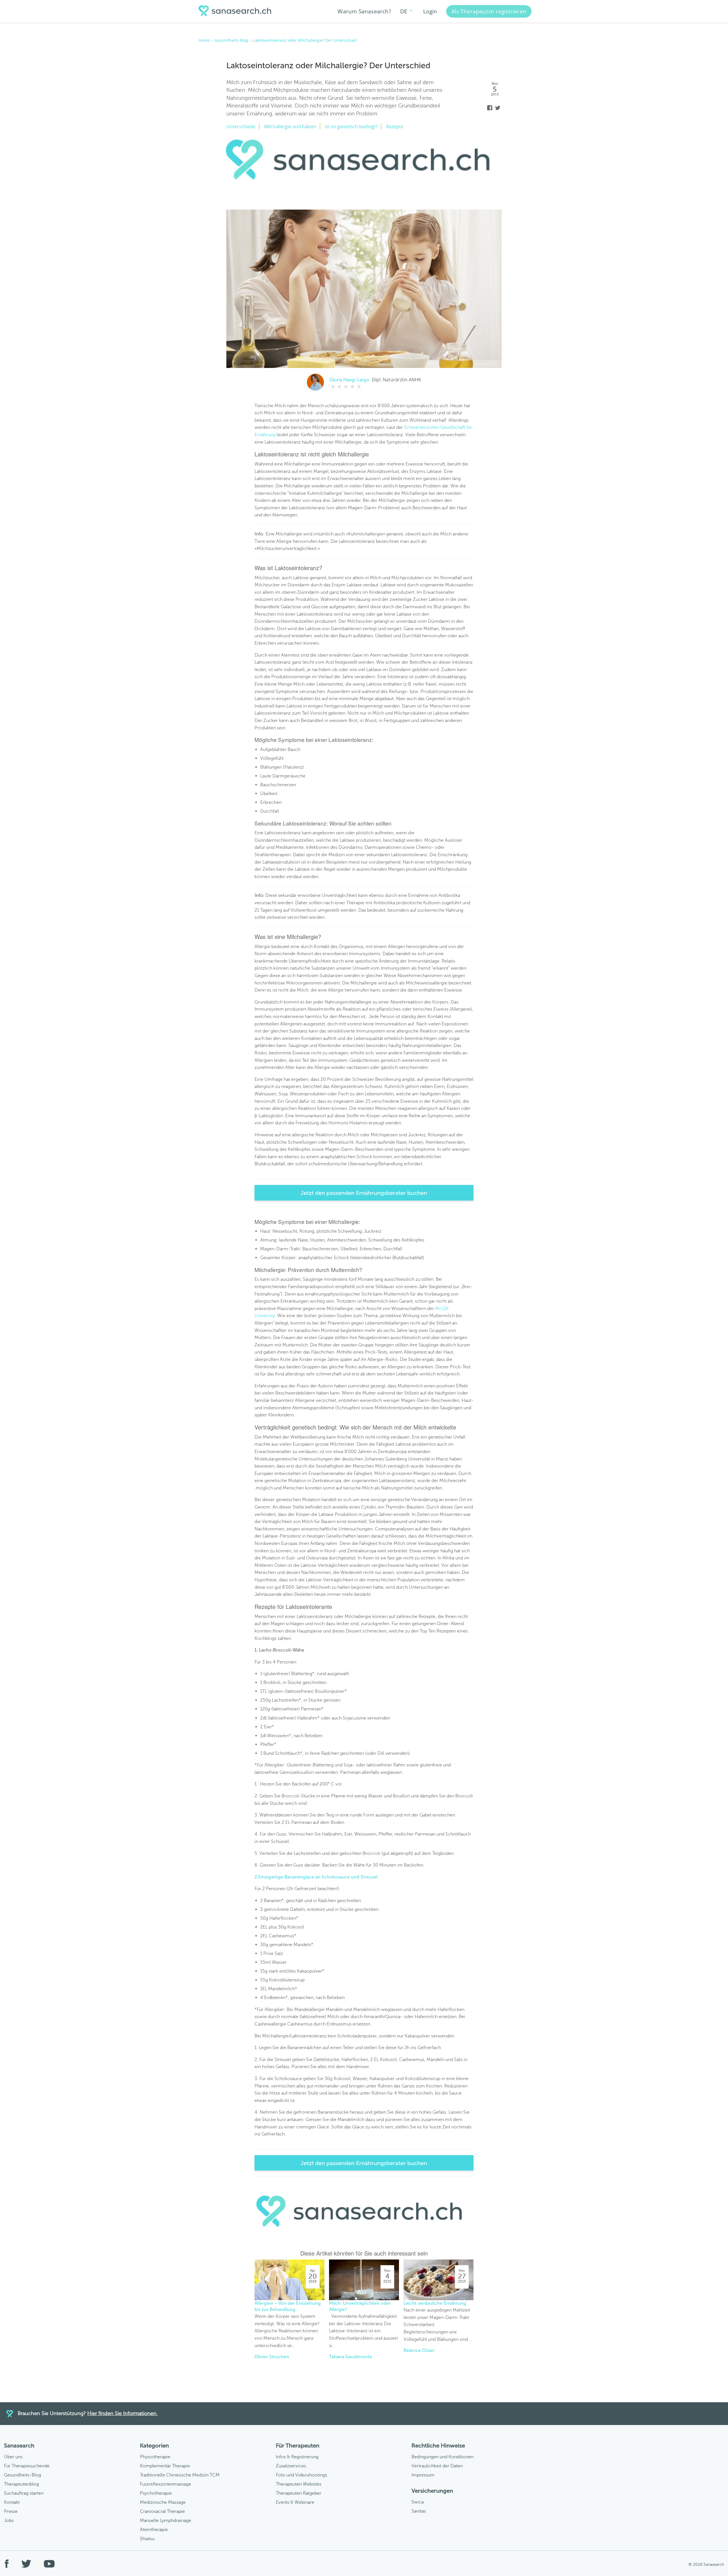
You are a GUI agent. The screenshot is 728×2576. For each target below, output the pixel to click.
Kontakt (12, 2502)
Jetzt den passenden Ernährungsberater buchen (364, 1193)
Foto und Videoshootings (301, 2475)
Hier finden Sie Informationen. (122, 2413)
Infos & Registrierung (297, 2457)
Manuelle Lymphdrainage (166, 2520)
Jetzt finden (664, 1300)
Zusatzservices (291, 2466)
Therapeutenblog (21, 2484)
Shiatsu (147, 2539)
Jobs (9, 2520)
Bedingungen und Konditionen (442, 2457)
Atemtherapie (154, 2530)
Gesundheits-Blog (22, 2475)
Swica (418, 2502)
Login (430, 11)
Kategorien (154, 2445)
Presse (11, 2511)
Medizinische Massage (163, 2502)
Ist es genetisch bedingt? (351, 127)
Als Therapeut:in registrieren (489, 11)
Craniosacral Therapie (162, 2511)
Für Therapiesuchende (27, 2466)
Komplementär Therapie (165, 2466)
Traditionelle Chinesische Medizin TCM (180, 2475)
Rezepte (395, 127)
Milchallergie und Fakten (290, 127)
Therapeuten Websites (299, 2484)
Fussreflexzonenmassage (166, 2484)
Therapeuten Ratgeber (299, 2493)
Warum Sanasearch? (364, 11)
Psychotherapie (156, 2493)
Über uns (13, 2457)
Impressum (423, 2475)
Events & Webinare (295, 2502)
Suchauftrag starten (24, 2493)
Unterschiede (241, 127)
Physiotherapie (155, 2457)
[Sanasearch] (237, 12)
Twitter (498, 108)
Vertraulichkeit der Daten (437, 2466)
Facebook (490, 108)
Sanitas (419, 2511)
